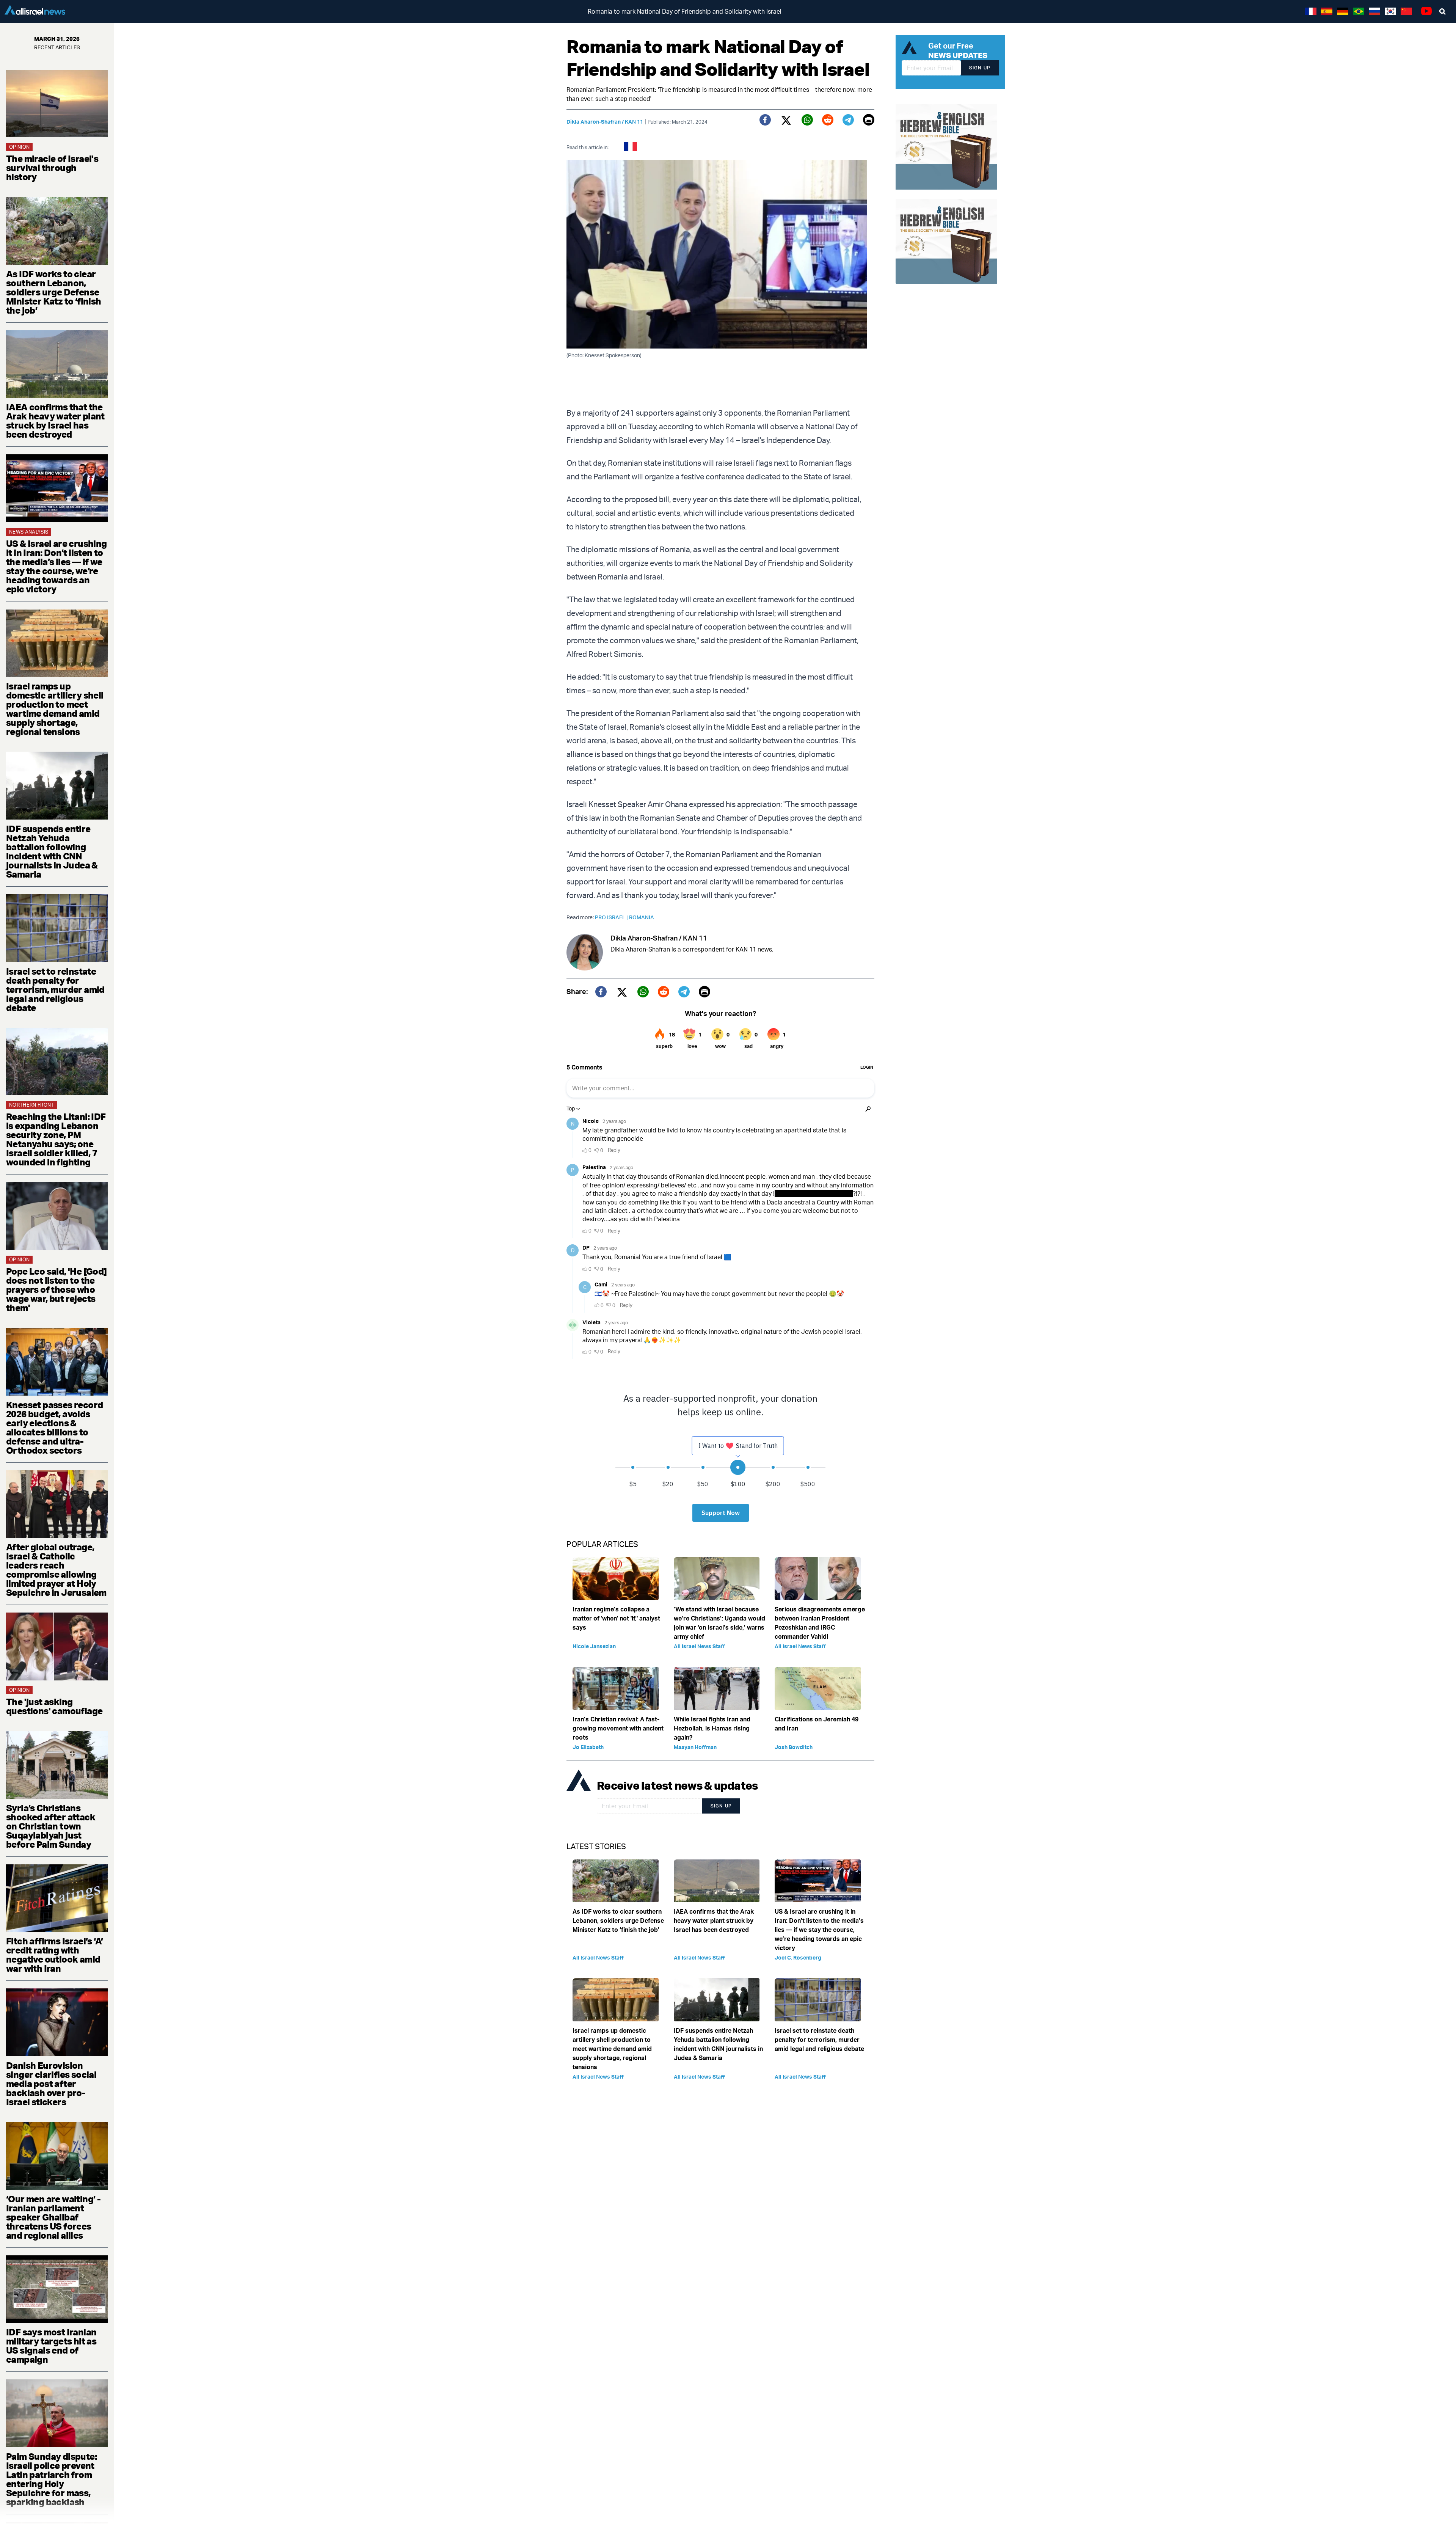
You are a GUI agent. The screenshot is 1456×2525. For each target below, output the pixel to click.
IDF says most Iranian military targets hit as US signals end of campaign (51, 2346)
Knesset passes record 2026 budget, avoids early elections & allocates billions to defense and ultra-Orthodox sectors (54, 1427)
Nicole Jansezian (594, 1646)
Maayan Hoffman (695, 1747)
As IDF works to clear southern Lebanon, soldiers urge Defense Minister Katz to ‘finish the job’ (54, 292)
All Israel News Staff (699, 1646)
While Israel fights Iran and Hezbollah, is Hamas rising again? (712, 1728)
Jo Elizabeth (588, 1747)
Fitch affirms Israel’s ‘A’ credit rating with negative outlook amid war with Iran (54, 1955)
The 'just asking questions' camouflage (54, 1706)
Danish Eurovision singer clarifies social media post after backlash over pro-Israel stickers (51, 2084)
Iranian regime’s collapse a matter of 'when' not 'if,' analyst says (616, 1618)
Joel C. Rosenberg (798, 1957)
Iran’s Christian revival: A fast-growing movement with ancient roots (618, 1728)
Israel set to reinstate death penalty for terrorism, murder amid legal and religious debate (55, 989)
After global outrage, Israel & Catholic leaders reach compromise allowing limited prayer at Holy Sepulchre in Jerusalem (56, 1570)
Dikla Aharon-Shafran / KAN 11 (605, 122)
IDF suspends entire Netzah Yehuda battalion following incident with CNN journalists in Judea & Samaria (52, 851)
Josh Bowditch (794, 1747)
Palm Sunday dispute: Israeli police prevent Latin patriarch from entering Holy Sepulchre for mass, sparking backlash (51, 2479)
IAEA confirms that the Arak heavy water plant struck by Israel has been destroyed (55, 421)
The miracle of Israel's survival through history (52, 168)
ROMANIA (642, 917)
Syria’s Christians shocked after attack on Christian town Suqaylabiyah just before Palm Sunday (51, 1826)
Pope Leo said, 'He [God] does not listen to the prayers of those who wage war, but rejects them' (56, 1289)
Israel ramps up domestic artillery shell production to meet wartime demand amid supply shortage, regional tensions (55, 709)
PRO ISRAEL (612, 917)
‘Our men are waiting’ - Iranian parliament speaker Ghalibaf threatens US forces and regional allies (53, 2217)
